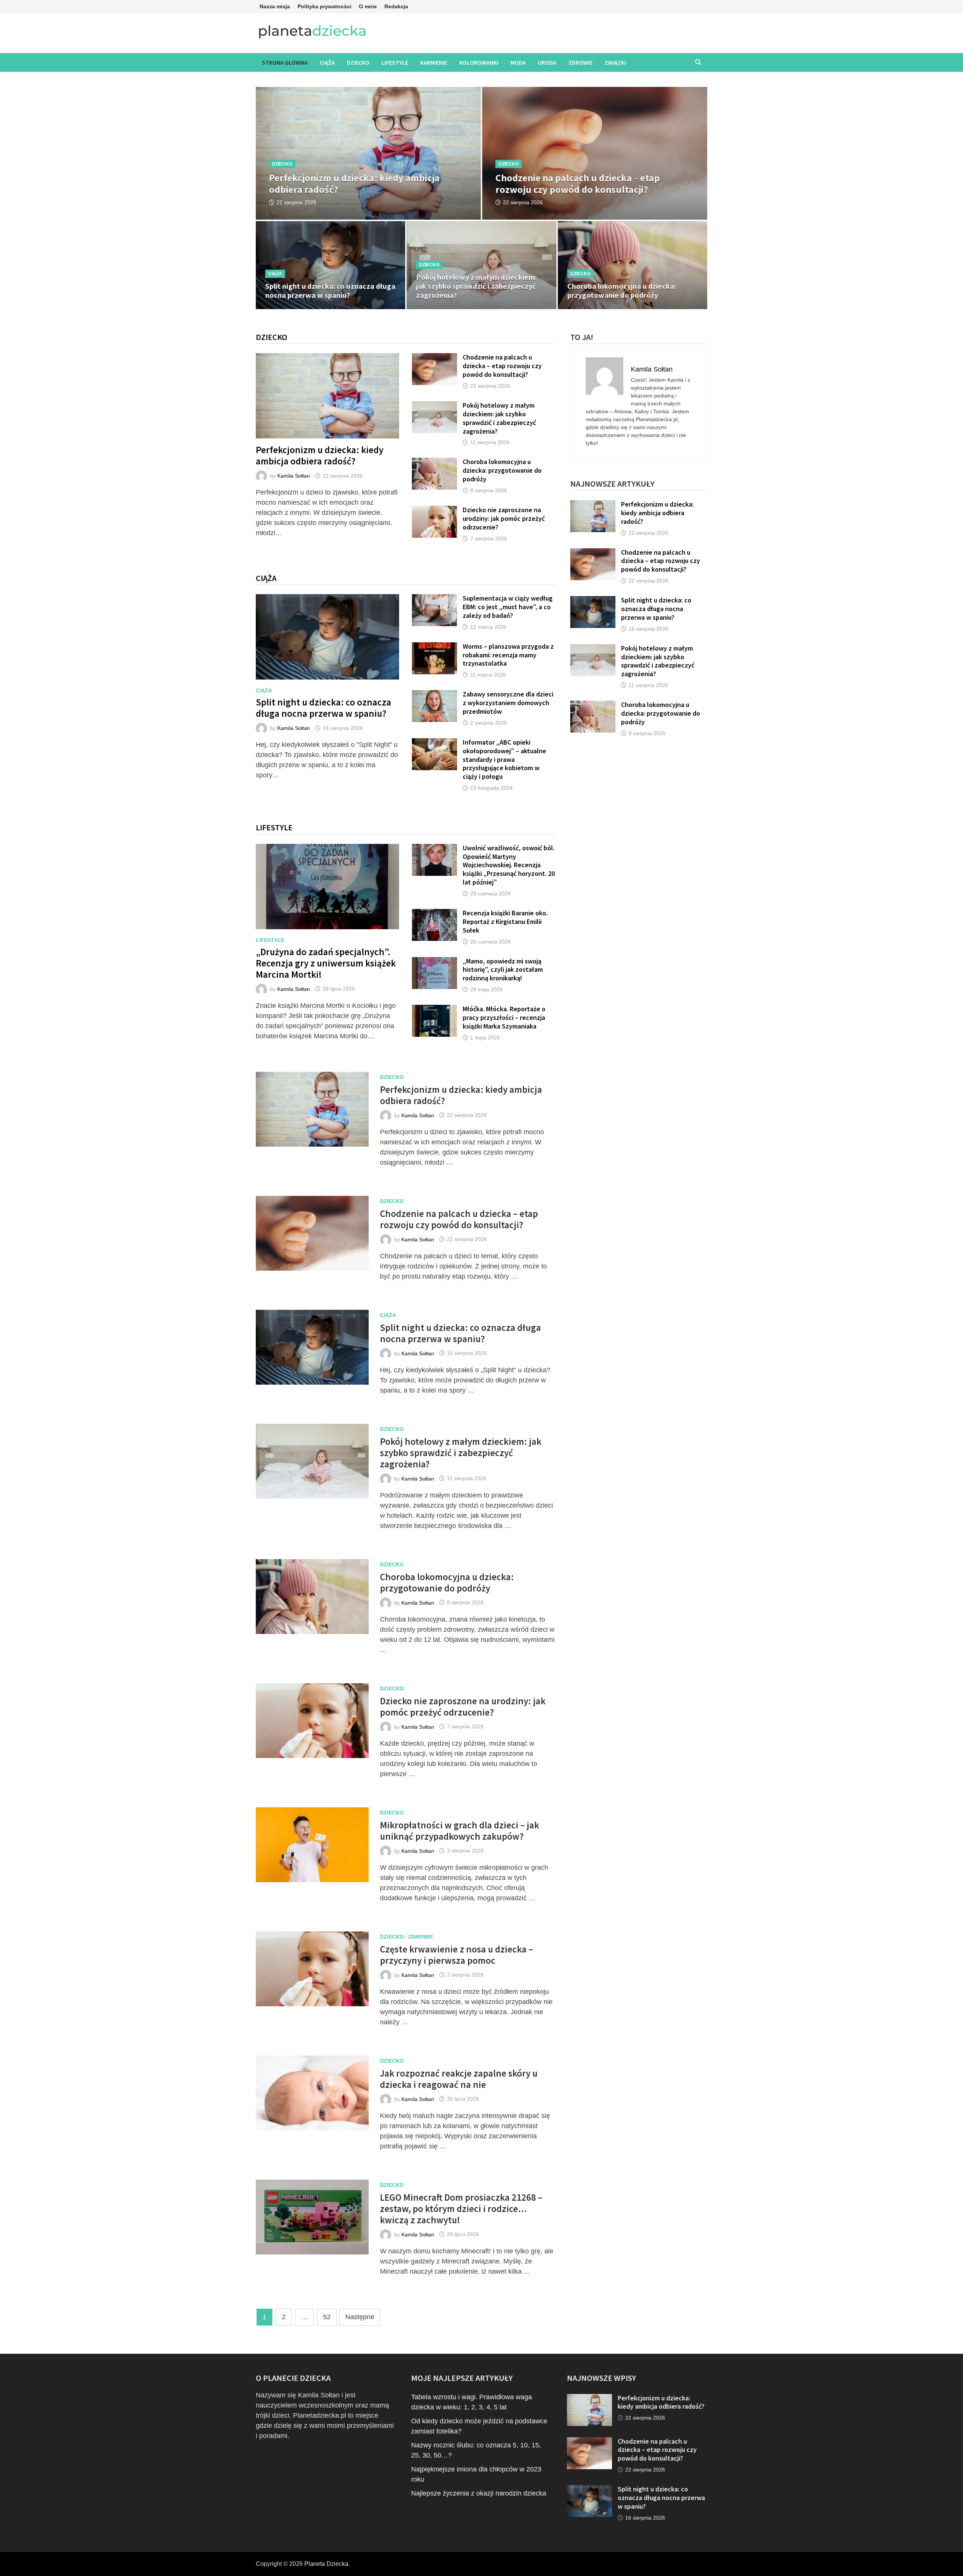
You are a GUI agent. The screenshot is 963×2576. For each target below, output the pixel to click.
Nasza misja (275, 6)
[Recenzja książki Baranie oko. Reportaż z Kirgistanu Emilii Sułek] (434, 914)
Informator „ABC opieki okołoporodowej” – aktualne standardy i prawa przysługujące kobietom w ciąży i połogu (504, 759)
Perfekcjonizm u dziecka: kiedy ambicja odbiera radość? (320, 455)
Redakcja (396, 6)
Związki (615, 62)
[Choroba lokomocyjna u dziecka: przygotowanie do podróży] (434, 463)
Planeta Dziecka (326, 2564)
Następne (360, 2317)
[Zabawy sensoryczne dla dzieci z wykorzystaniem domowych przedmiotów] (434, 695)
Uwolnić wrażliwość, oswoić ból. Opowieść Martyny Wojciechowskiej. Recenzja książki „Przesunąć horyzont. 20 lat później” (509, 865)
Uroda (547, 62)
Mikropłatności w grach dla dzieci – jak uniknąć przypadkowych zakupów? (459, 1831)
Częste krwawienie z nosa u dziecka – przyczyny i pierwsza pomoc (456, 1955)
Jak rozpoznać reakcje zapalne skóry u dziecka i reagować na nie (459, 2079)
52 (327, 2317)
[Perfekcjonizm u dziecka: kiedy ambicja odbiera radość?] (368, 182)
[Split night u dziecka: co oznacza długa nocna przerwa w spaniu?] (327, 637)
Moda (518, 62)
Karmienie (434, 62)
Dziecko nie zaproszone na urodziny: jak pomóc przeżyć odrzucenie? (504, 518)
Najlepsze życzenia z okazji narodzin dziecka (479, 2493)
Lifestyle (395, 62)
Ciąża (327, 62)
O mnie (368, 6)
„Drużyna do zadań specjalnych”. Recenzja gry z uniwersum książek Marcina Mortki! (326, 963)
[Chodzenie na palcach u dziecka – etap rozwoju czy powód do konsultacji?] (595, 182)
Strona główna (285, 62)
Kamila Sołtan (294, 476)
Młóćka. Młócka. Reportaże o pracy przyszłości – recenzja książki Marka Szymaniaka (504, 1017)
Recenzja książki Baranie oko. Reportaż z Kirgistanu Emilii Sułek (505, 922)
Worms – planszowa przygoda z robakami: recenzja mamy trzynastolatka (508, 655)
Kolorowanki (479, 62)
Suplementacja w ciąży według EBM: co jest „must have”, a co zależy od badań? (508, 607)
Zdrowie (580, 62)
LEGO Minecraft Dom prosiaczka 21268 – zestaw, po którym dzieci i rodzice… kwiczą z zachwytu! (461, 2209)
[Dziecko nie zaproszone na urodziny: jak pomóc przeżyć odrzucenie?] (434, 511)
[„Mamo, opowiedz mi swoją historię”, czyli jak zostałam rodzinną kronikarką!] (434, 962)
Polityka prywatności (324, 6)
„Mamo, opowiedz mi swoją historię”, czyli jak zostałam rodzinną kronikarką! (503, 970)
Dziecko (358, 62)
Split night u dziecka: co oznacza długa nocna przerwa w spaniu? (324, 708)
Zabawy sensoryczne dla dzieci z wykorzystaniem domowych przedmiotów (508, 703)
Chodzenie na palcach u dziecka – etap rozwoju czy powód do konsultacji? (502, 366)
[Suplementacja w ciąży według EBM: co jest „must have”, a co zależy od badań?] (434, 599)
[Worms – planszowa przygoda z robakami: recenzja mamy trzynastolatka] (434, 647)
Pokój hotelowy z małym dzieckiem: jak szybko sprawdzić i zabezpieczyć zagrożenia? (499, 418)
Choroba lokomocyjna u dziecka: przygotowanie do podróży (502, 470)
